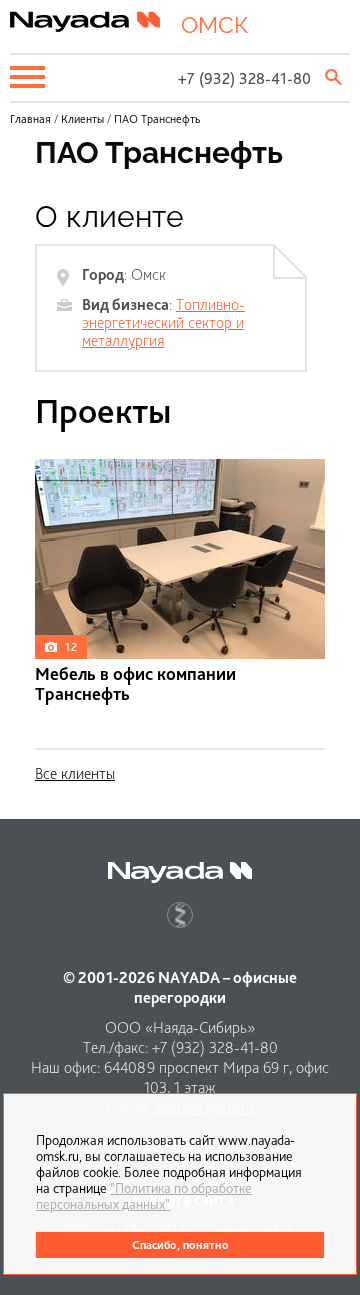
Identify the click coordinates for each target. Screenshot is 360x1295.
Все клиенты (75, 773)
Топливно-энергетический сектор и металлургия (163, 322)
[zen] (180, 915)
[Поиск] (335, 77)
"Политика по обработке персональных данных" (144, 1196)
